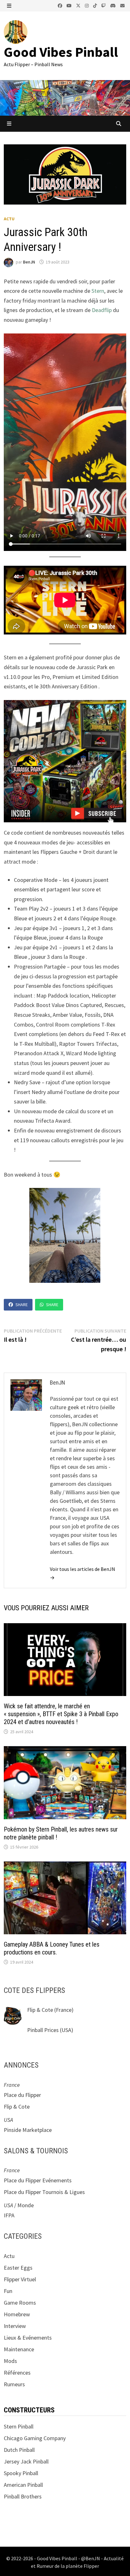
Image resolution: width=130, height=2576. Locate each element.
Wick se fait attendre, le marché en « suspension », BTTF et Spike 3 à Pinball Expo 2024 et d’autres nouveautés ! (61, 1714)
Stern (98, 291)
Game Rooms (20, 2303)
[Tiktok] (96, 5)
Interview (15, 2326)
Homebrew (17, 2314)
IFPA (9, 2215)
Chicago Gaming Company (35, 2438)
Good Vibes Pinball (61, 52)
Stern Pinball (19, 2426)
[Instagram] (87, 5)
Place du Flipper (22, 2095)
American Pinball (23, 2485)
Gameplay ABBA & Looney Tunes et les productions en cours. (52, 1948)
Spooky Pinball (21, 2473)
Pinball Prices (43, 2030)
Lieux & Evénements (28, 2338)
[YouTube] (70, 5)
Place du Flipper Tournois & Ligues (44, 2192)
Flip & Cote (40, 2010)
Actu (9, 219)
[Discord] (114, 5)
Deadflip (102, 310)
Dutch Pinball (19, 2450)
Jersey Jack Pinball (26, 2461)
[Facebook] (61, 5)
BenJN (29, 262)
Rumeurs (14, 2384)
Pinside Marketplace (28, 2130)
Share (22, 1305)
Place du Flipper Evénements (38, 2180)
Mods (10, 2361)
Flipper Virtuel (20, 2279)
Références (17, 2373)
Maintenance (19, 2349)
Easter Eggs (18, 2268)
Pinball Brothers (23, 2496)
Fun (8, 2291)
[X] (79, 5)
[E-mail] (122, 5)
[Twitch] (104, 5)
